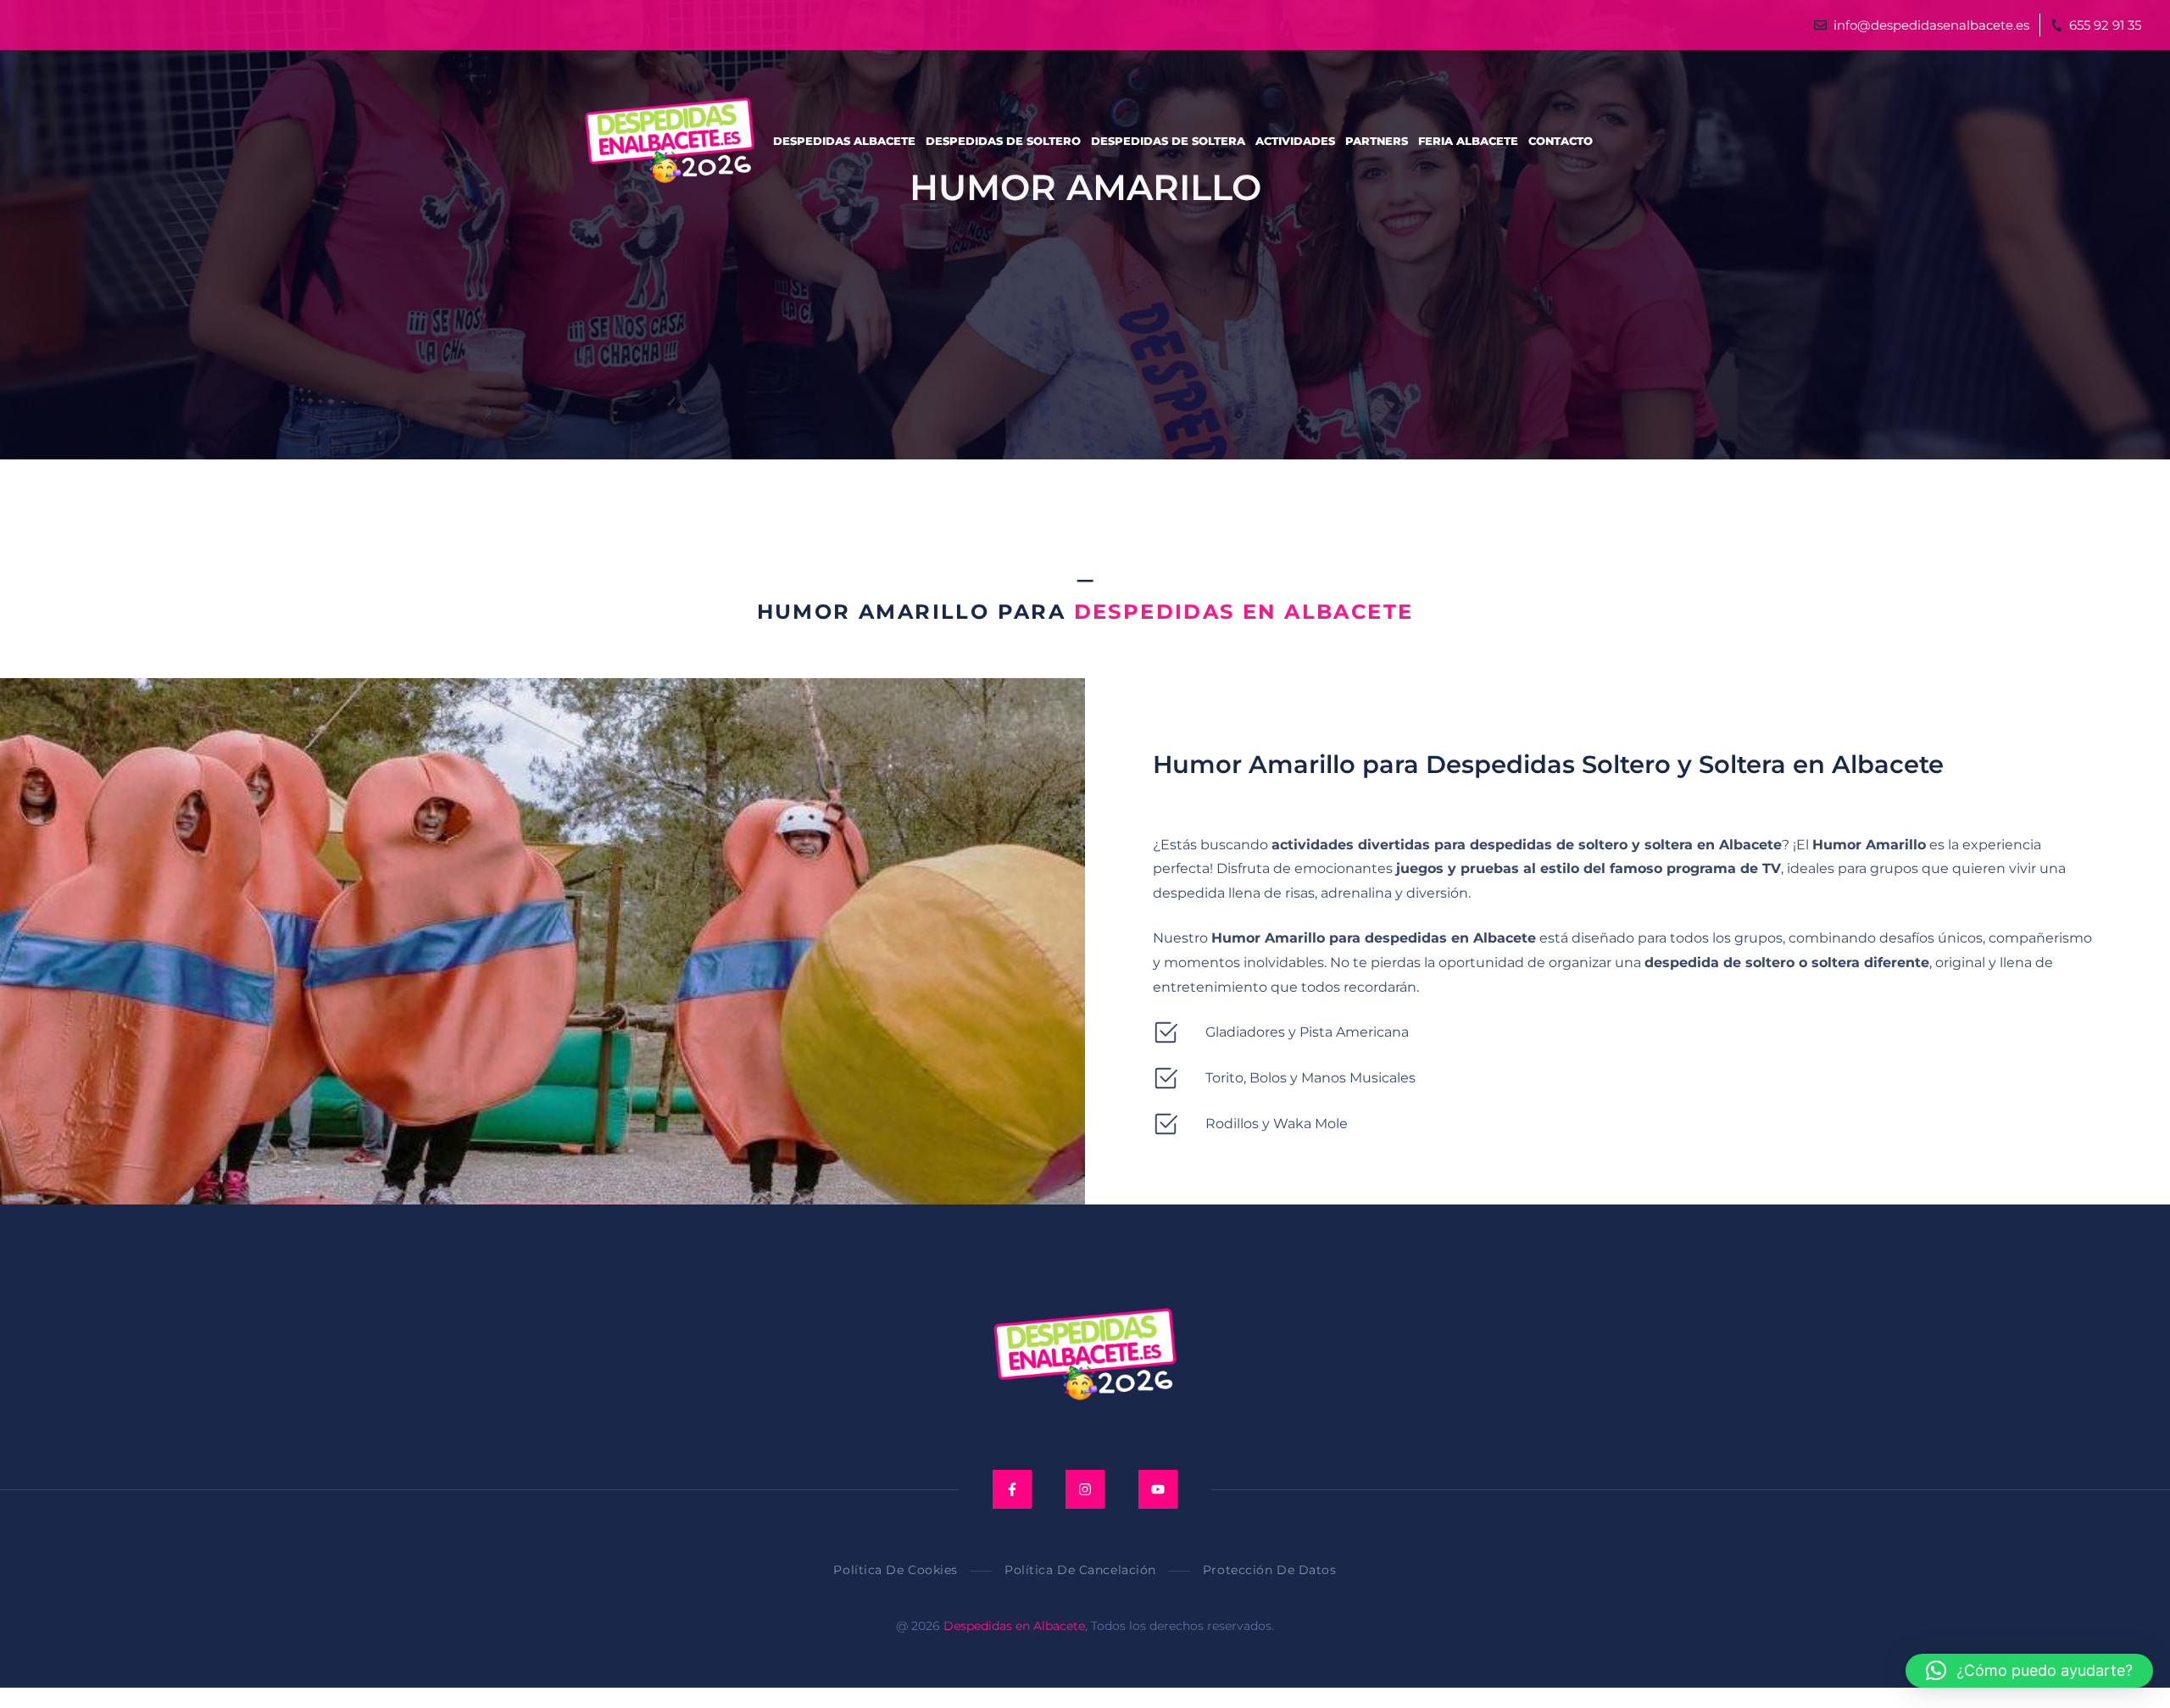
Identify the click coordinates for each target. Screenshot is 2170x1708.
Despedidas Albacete (844, 141)
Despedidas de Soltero (1003, 141)
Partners (1377, 141)
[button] (2029, 1671)
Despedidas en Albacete (1014, 1626)
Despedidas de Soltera (1168, 141)
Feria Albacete (1468, 141)
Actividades (1295, 141)
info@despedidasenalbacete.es (1931, 25)
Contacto (1561, 141)
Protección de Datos (1270, 1570)
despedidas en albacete (1244, 612)
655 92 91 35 (2105, 25)
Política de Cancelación (1080, 1570)
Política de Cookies (896, 1570)
